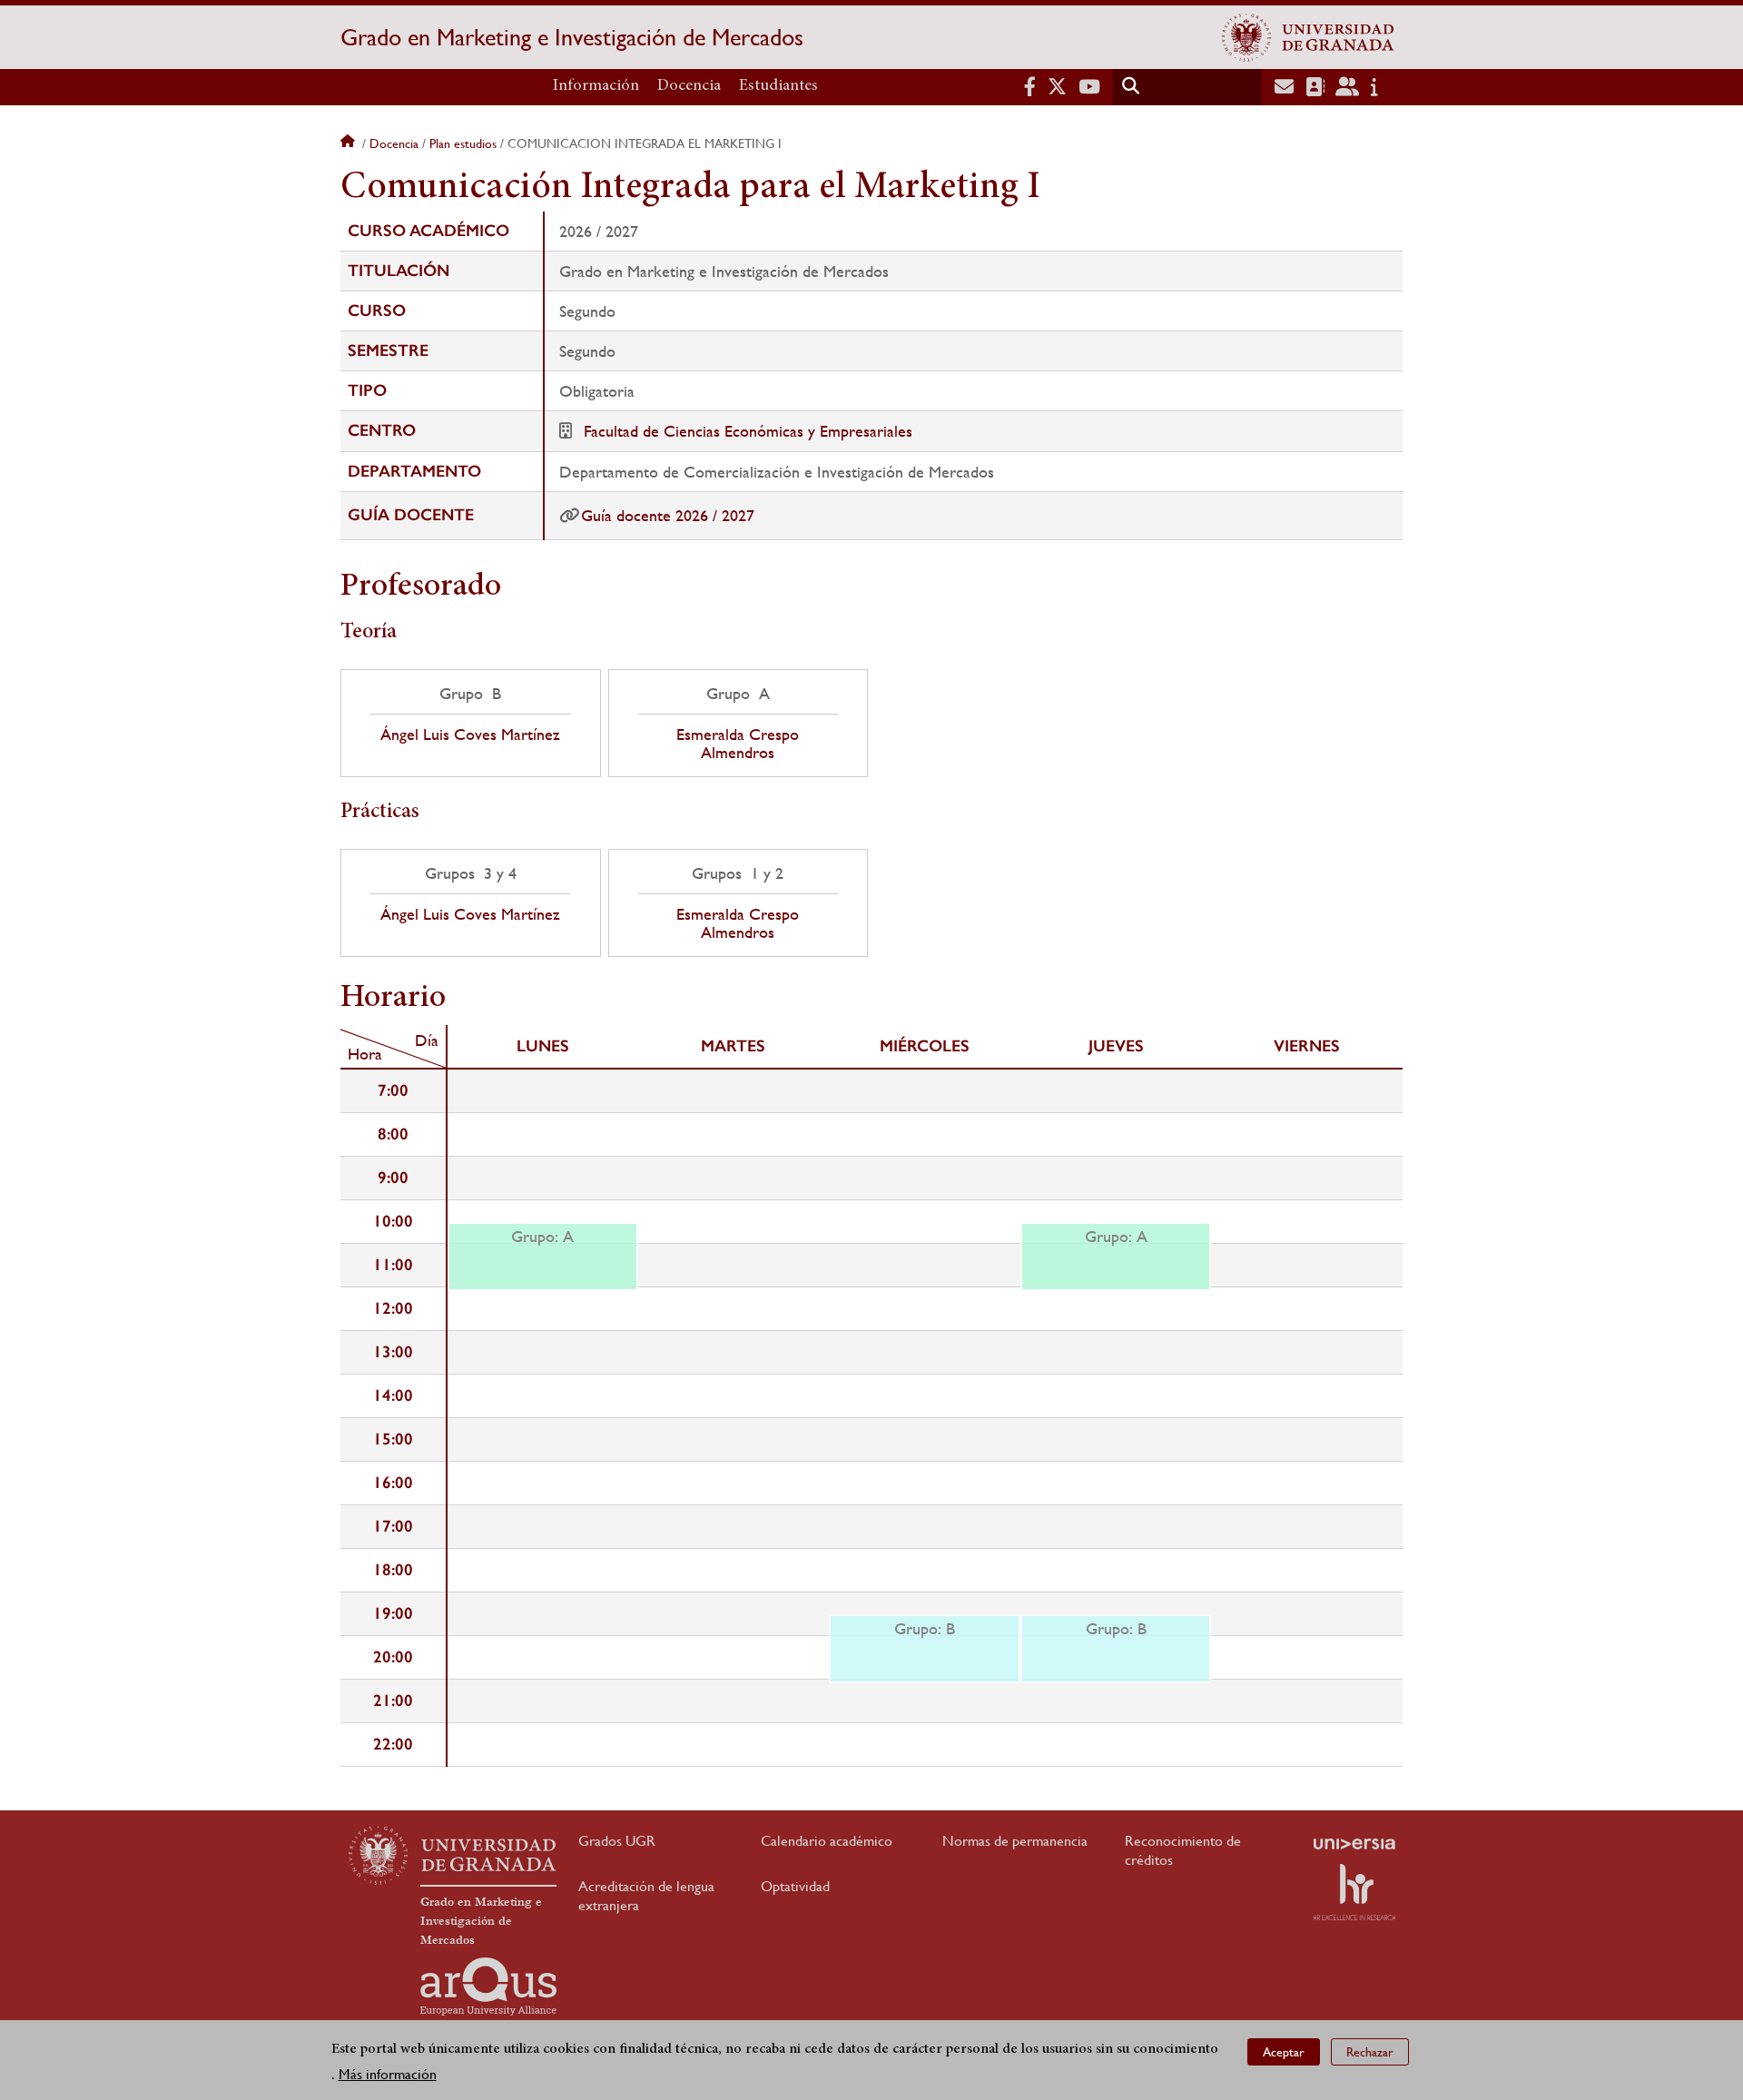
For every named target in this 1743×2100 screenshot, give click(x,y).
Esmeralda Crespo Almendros (738, 744)
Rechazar (1370, 2051)
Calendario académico (827, 1841)
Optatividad (795, 1886)
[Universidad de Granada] (1308, 37)
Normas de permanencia (1015, 1841)
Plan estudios (463, 143)
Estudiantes (778, 86)
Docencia (689, 86)
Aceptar (1284, 2051)
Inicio (350, 143)
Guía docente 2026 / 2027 (668, 515)
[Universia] (1354, 1844)
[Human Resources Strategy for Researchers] (1354, 1892)
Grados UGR (617, 1841)
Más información (388, 2074)
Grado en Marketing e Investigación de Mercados (572, 37)
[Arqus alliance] (488, 1987)
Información (596, 86)
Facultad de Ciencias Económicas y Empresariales (748, 431)
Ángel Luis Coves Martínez (470, 735)
